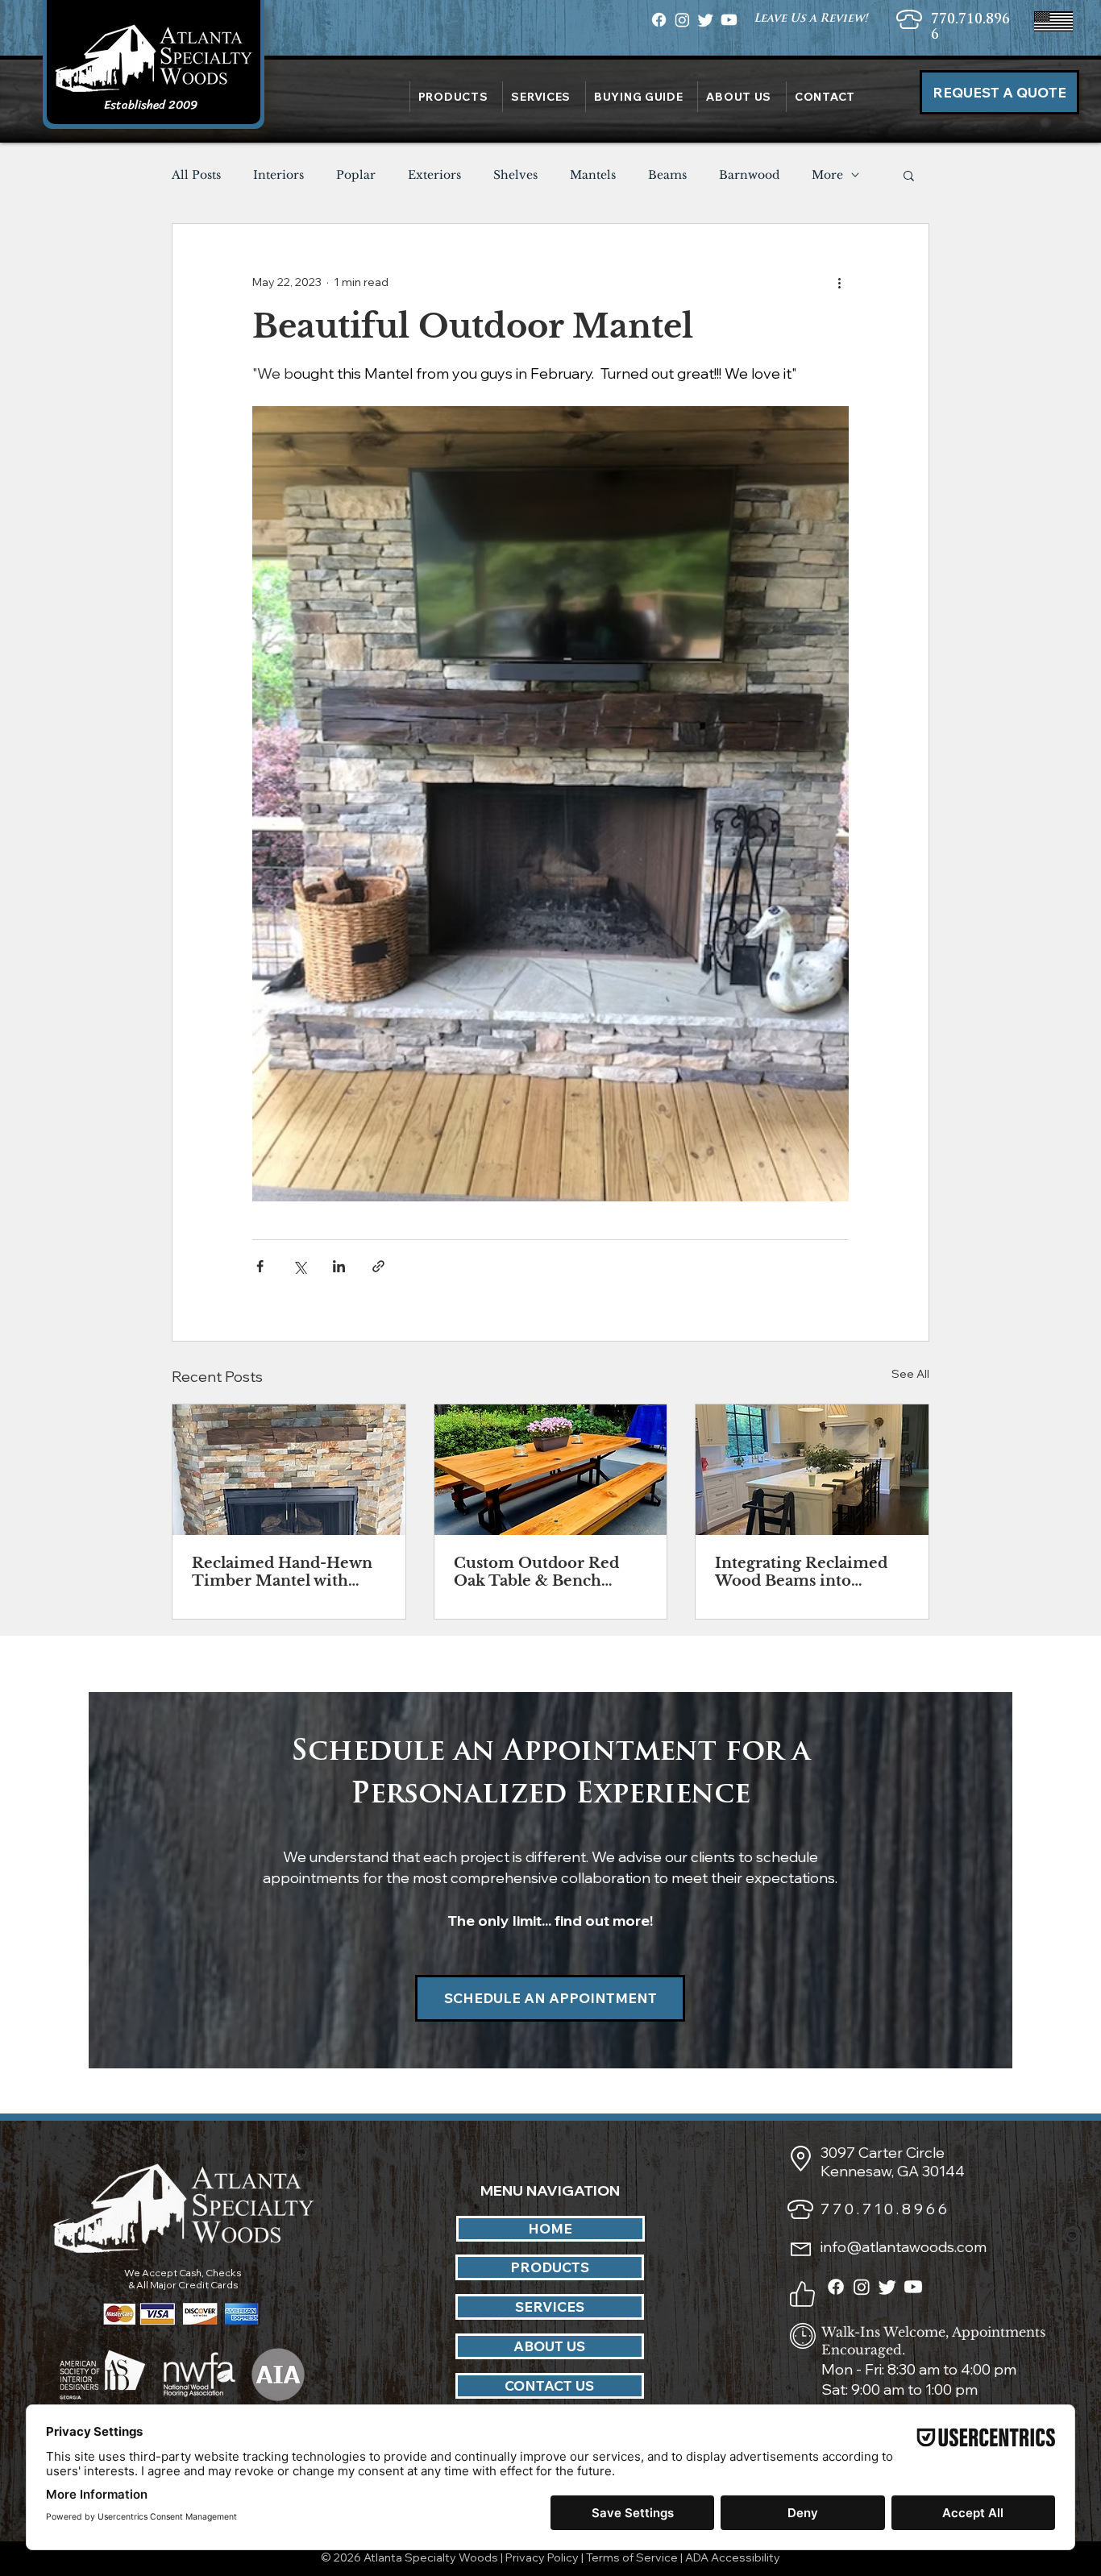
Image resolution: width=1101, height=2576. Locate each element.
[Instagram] (862, 2287)
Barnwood (749, 175)
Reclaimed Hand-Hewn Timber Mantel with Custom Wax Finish (282, 1572)
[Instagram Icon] (682, 20)
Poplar (356, 175)
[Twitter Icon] (706, 20)
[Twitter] (887, 2287)
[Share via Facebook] (260, 1266)
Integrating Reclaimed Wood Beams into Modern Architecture (801, 1572)
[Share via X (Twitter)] (299, 1266)
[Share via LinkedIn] (339, 1266)
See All (910, 1374)
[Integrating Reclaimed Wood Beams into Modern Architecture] (812, 1470)
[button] (738, 97)
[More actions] (839, 282)
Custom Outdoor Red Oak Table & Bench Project (536, 1572)
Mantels (593, 175)
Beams (667, 175)
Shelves (515, 175)
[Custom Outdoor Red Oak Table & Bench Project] (551, 1470)
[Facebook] (836, 2287)
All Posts (196, 175)
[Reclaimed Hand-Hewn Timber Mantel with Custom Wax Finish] (289, 1470)
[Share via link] (378, 1266)
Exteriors (434, 175)
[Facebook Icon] (659, 20)
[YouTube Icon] (729, 20)
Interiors (278, 175)
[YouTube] (913, 2287)
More (827, 175)
